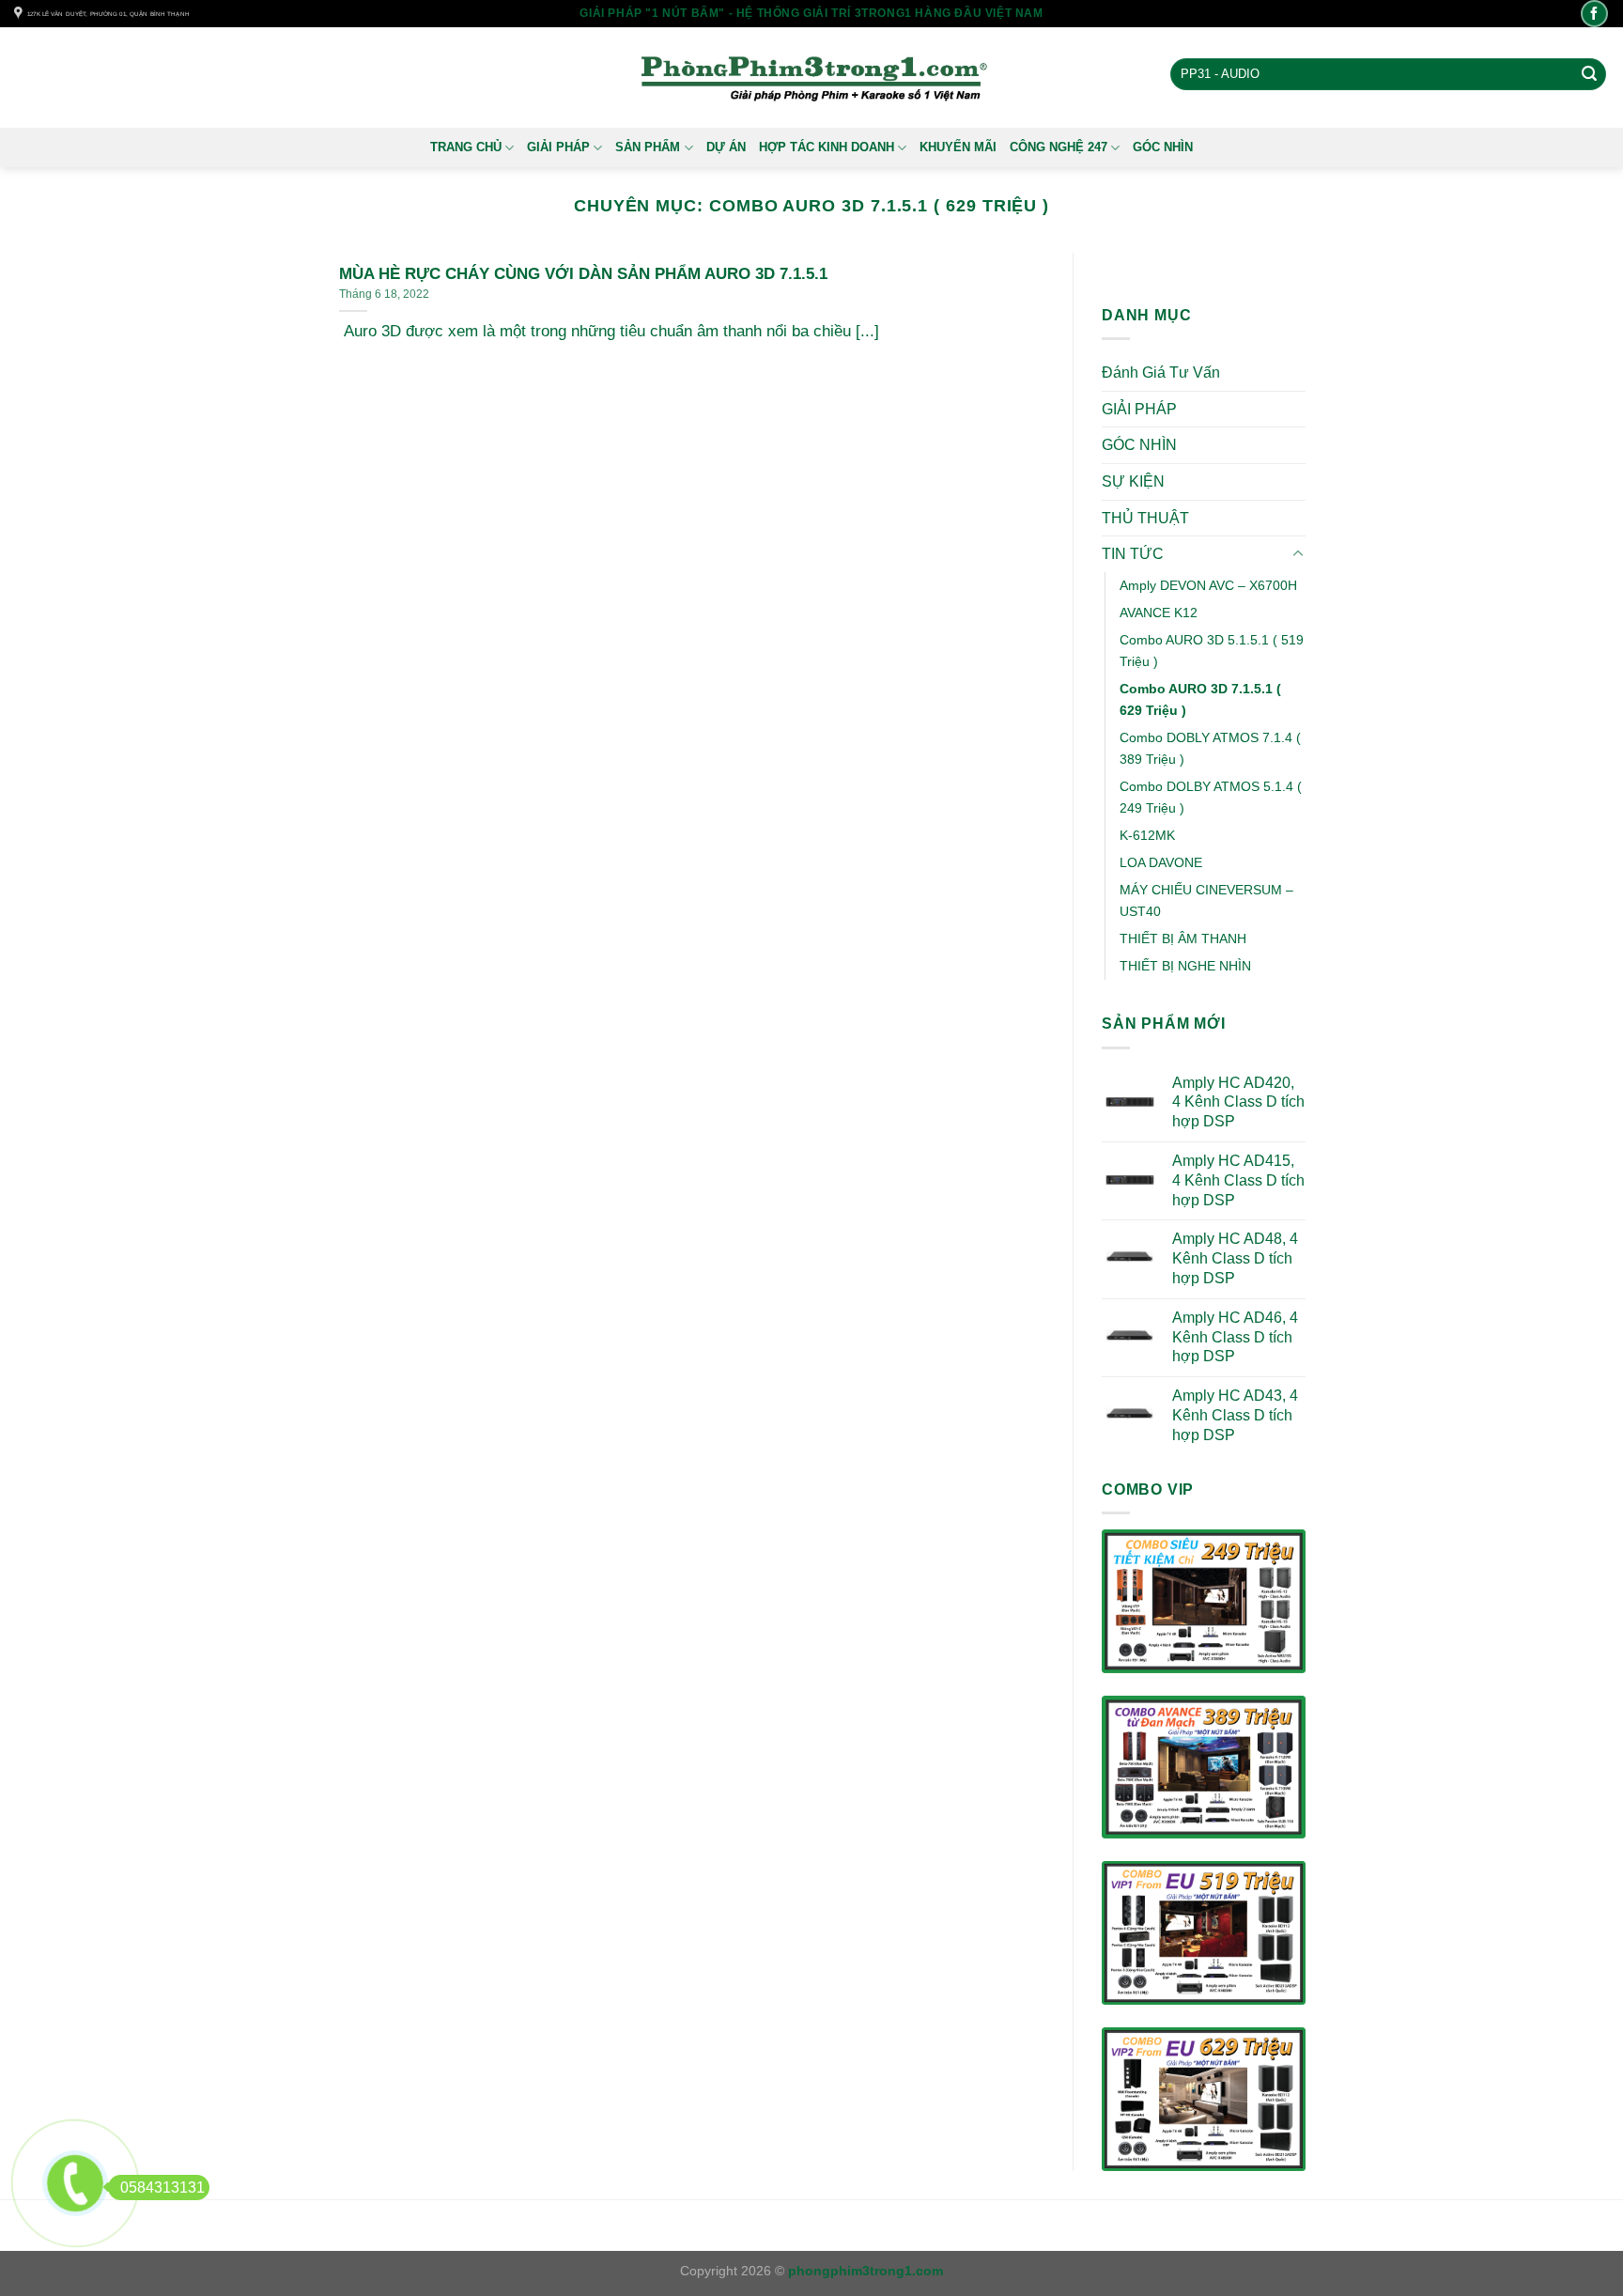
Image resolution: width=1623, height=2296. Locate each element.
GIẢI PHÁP (558, 147)
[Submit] (1589, 74)
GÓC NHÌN (1163, 147)
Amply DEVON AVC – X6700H (1208, 585)
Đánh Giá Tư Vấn (1161, 372)
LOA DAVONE (1161, 862)
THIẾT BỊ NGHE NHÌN (1185, 967)
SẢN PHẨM (648, 147)
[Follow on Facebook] (1594, 14)
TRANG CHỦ (466, 147)
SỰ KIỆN (1133, 481)
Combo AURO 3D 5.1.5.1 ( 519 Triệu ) (1212, 651)
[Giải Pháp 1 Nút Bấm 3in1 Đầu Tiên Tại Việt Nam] (812, 78)
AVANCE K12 (1159, 613)
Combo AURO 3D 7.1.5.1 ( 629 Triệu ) (1200, 699)
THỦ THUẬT (1145, 518)
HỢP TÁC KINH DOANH (827, 147)
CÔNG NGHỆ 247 (1059, 147)
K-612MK (1147, 835)
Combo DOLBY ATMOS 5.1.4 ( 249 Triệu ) (1211, 797)
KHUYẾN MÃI (958, 147)
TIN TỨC (1133, 554)
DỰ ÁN (726, 147)
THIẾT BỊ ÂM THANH (1183, 939)
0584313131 (162, 2187)
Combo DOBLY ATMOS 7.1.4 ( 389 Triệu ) (1210, 748)
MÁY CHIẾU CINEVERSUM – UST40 (1206, 901)
